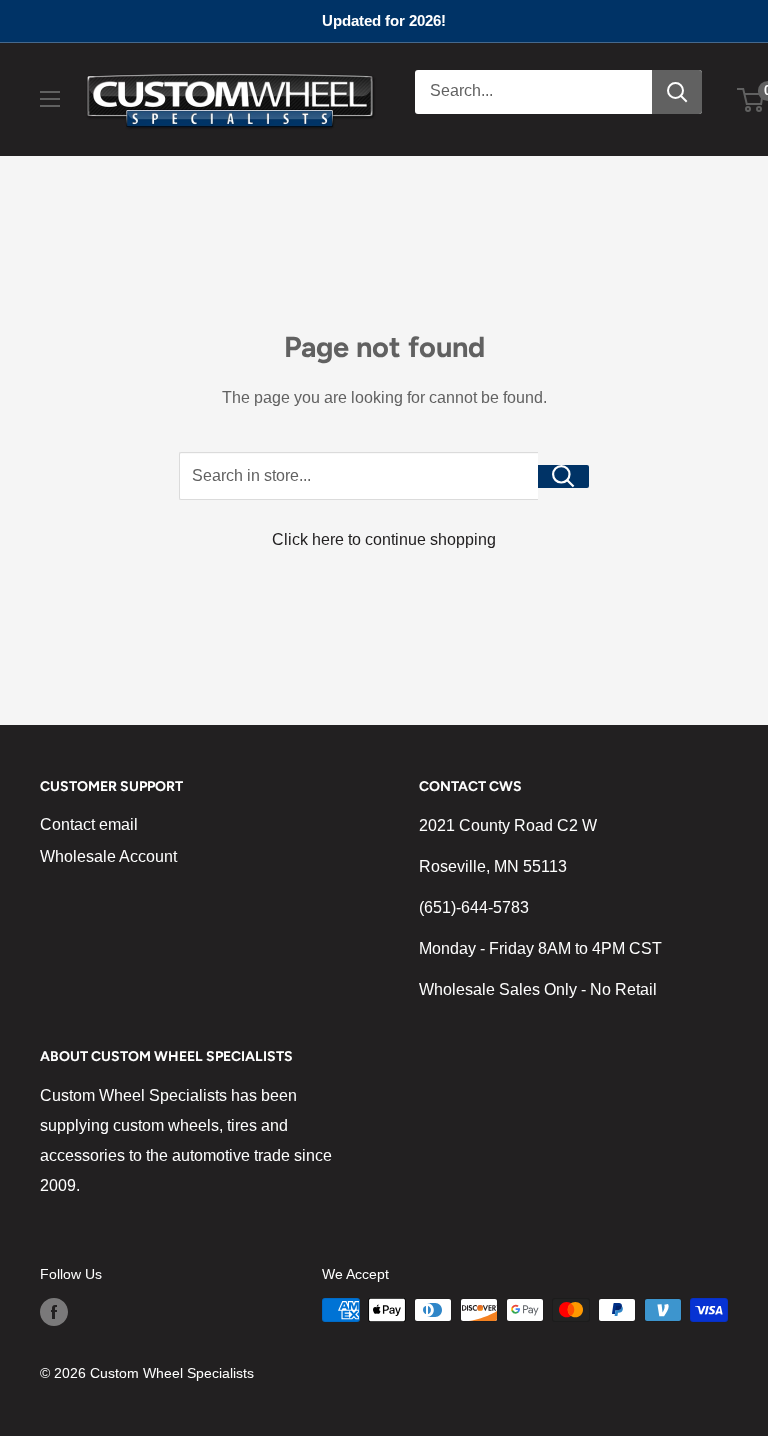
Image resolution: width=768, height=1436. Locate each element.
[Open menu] (50, 99)
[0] (751, 100)
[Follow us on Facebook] (54, 1312)
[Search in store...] (563, 476)
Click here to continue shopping (384, 539)
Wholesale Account (108, 856)
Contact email (89, 824)
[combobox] (533, 92)
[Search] (677, 92)
